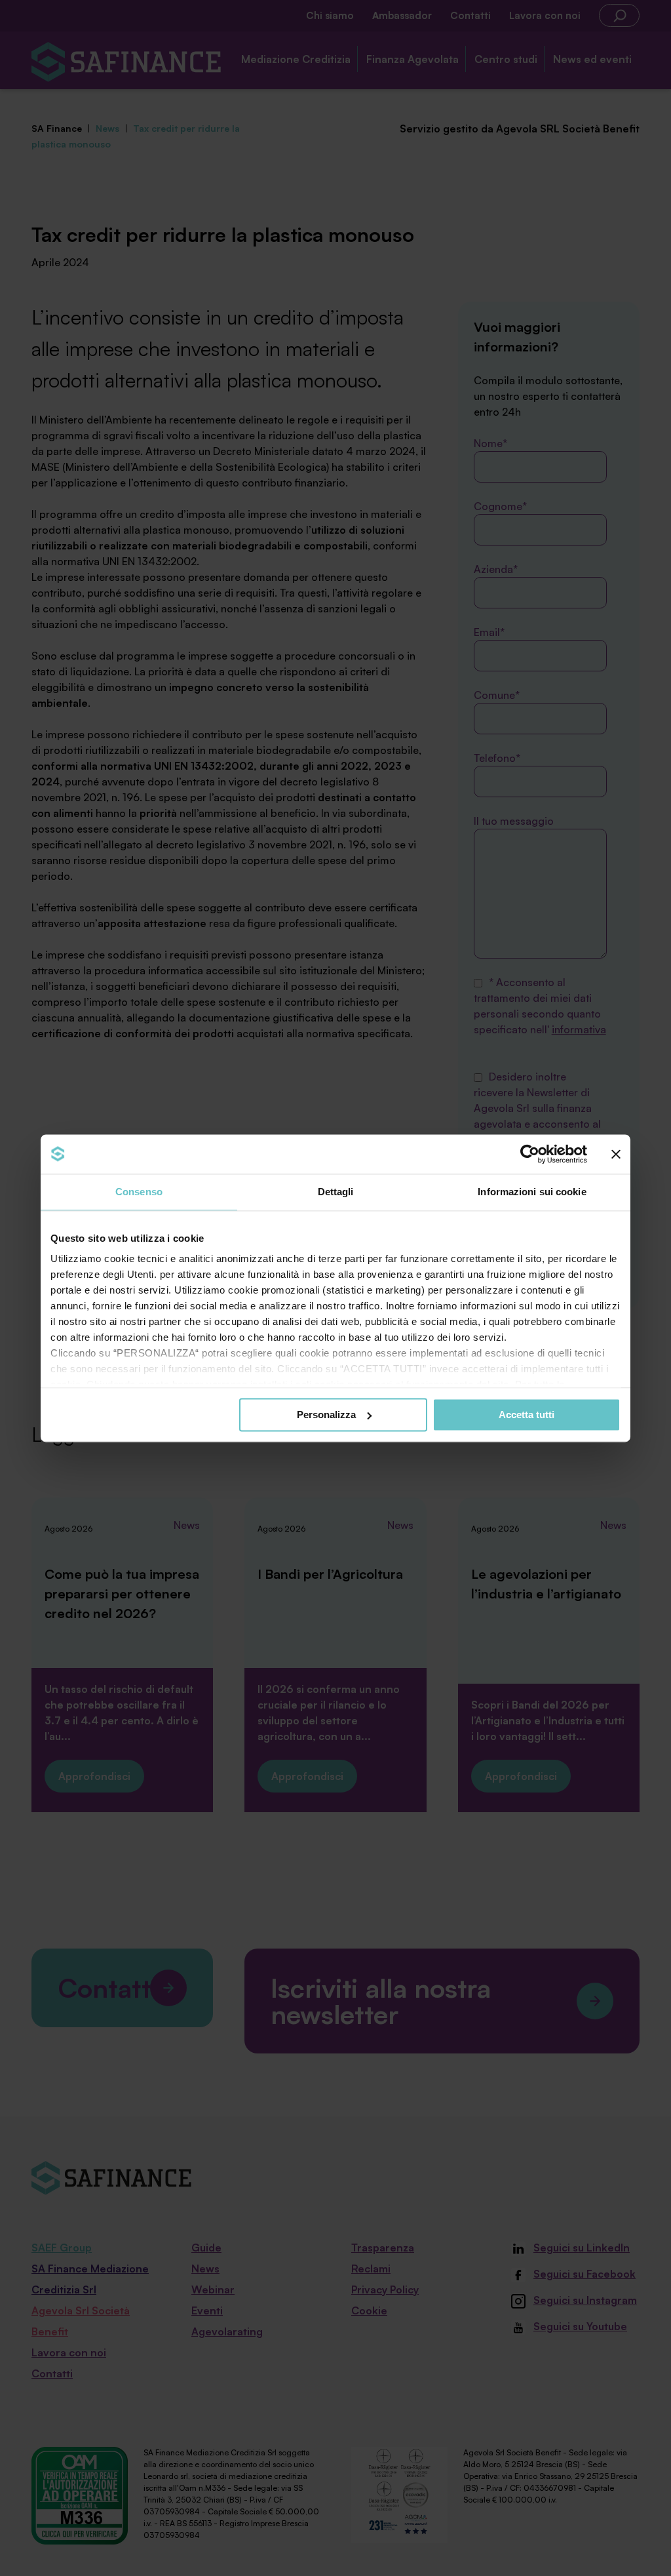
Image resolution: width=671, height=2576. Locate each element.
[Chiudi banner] (616, 1154)
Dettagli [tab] (336, 1192)
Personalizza (326, 1415)
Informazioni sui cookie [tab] (532, 1192)
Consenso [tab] (139, 1192)
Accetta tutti (527, 1415)
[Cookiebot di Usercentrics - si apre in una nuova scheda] (530, 1154)
